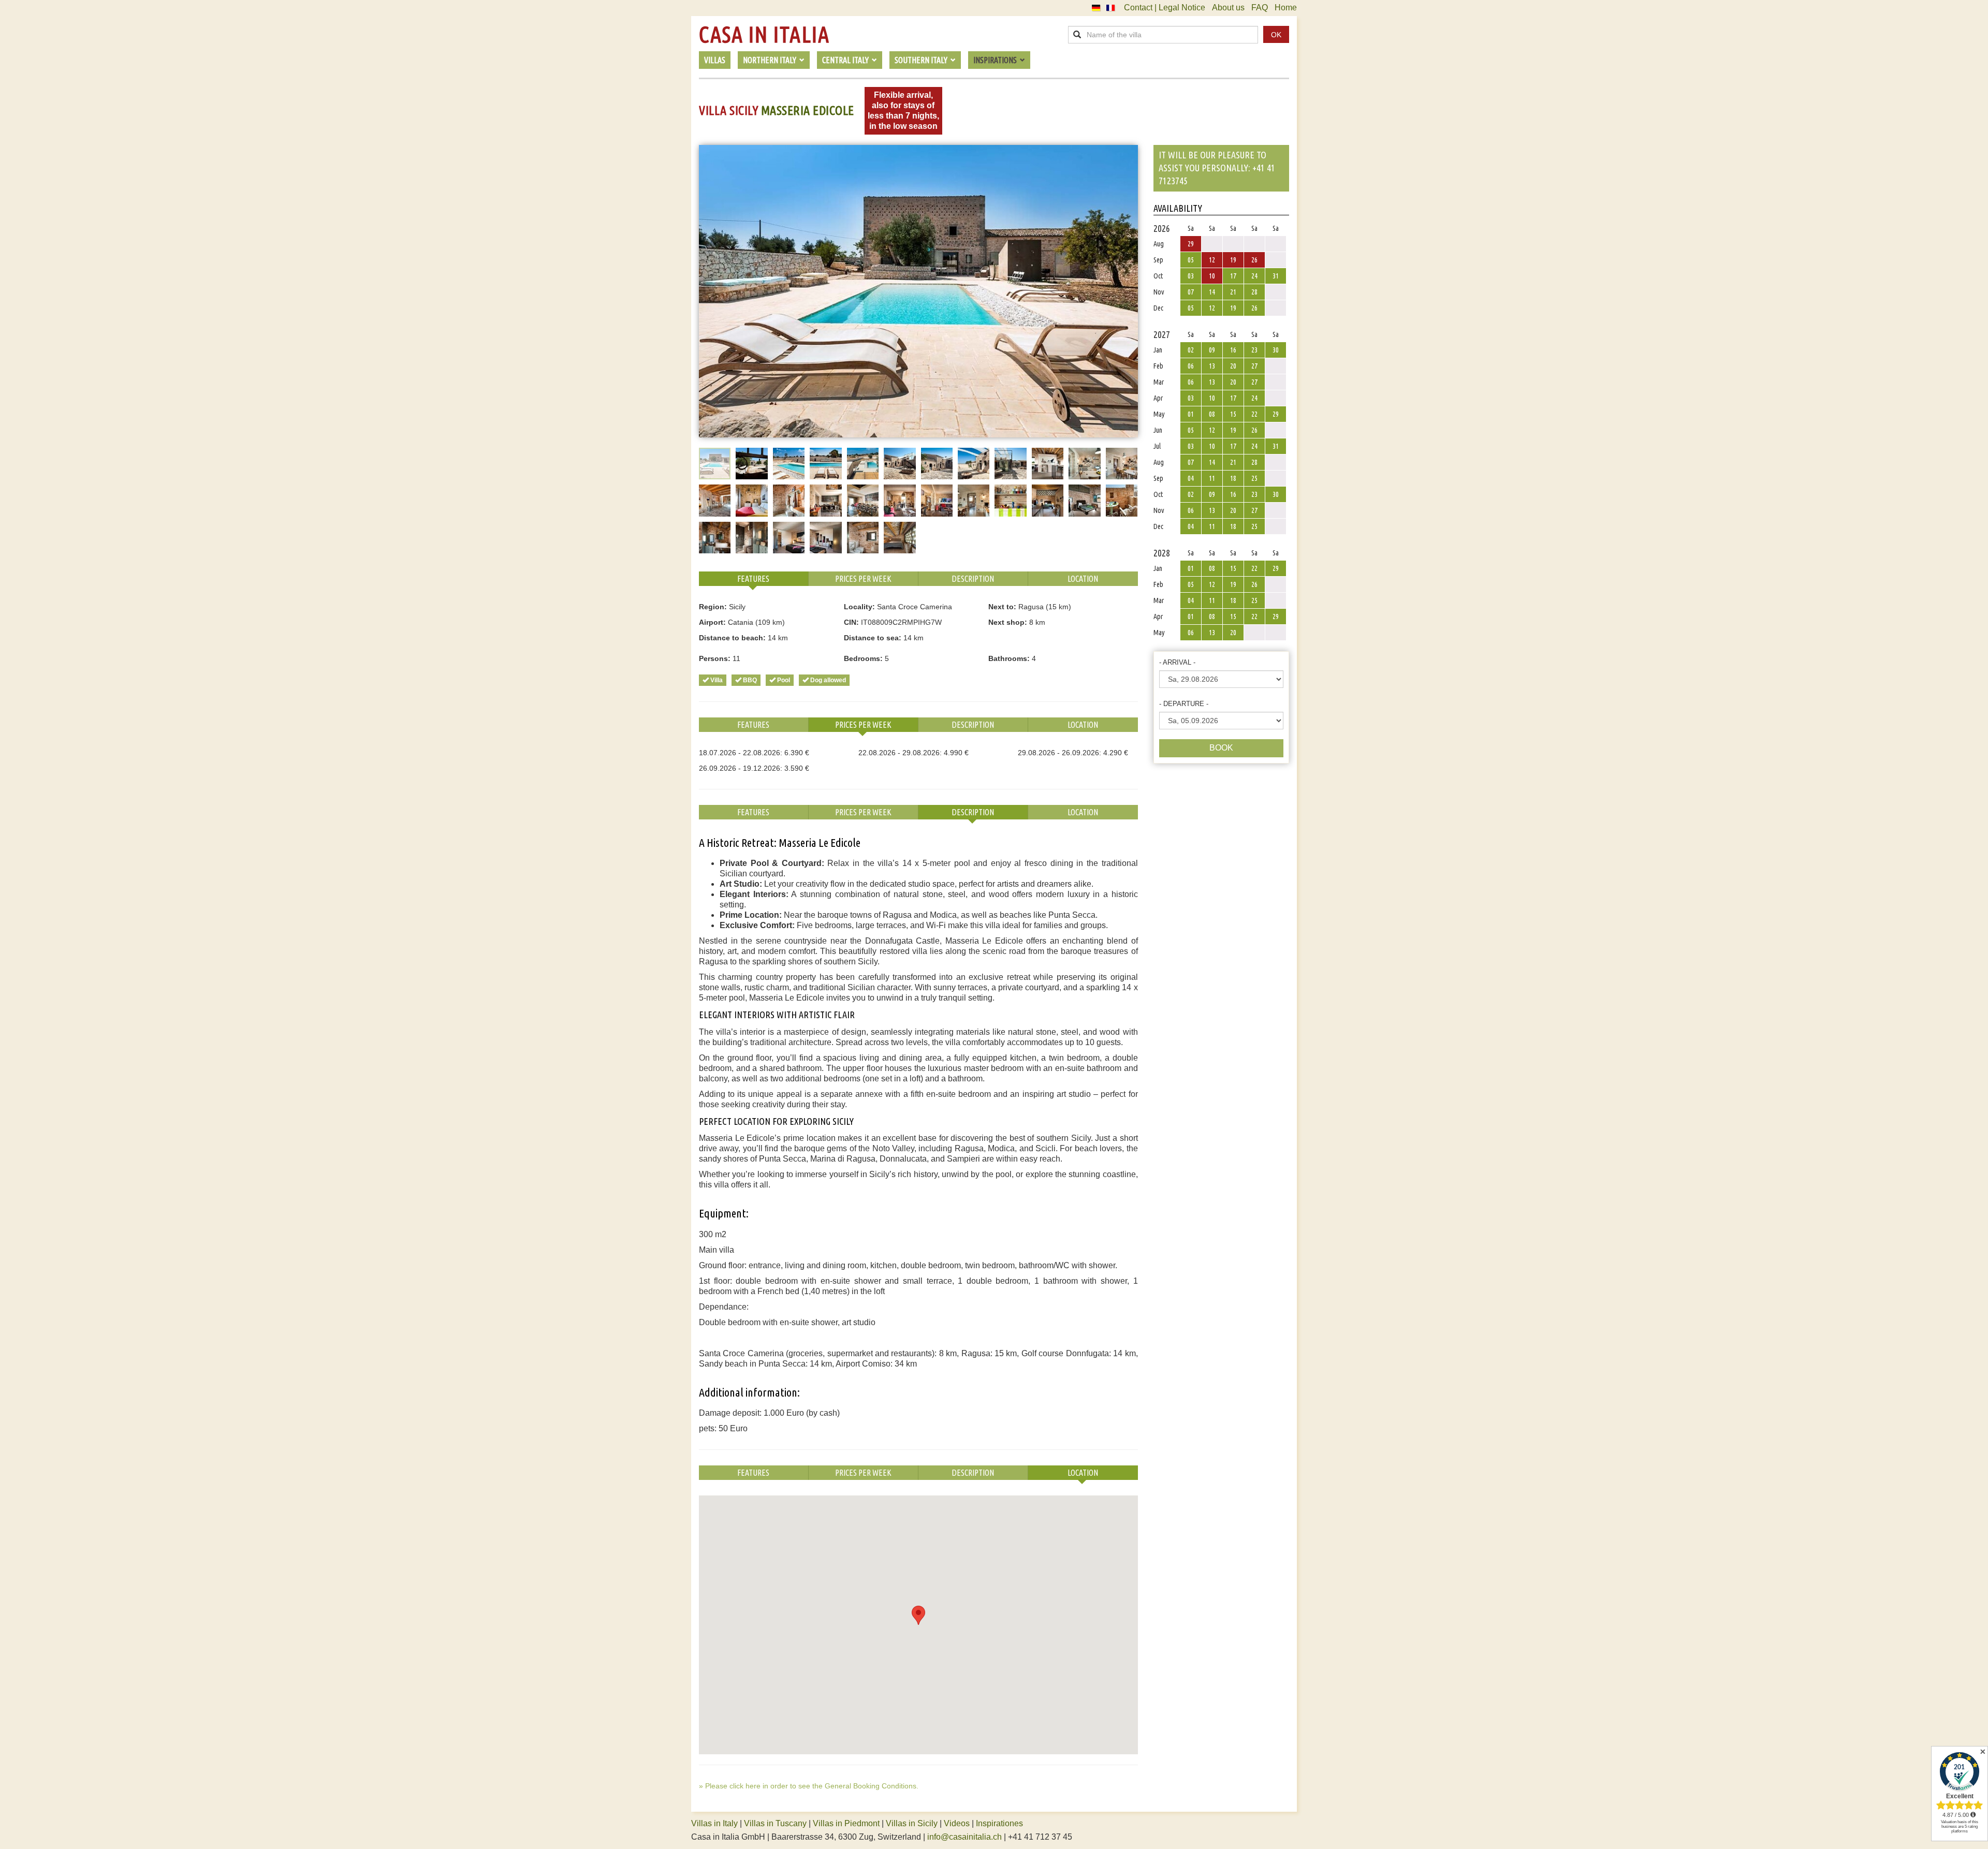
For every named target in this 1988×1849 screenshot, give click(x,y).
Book (1221, 748)
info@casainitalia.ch (964, 1837)
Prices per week (863, 579)
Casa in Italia (764, 35)
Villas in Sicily (912, 1823)
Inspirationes (999, 1823)
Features (753, 579)
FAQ (1260, 8)
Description (973, 579)
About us (1228, 8)
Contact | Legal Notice (1165, 8)
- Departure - (1184, 704)
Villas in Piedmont (846, 1823)
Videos (957, 1823)
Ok (1276, 35)
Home (1286, 8)
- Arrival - (1177, 662)
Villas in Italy (714, 1823)
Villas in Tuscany (775, 1823)
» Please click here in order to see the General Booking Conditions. (809, 1786)
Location (1083, 579)
